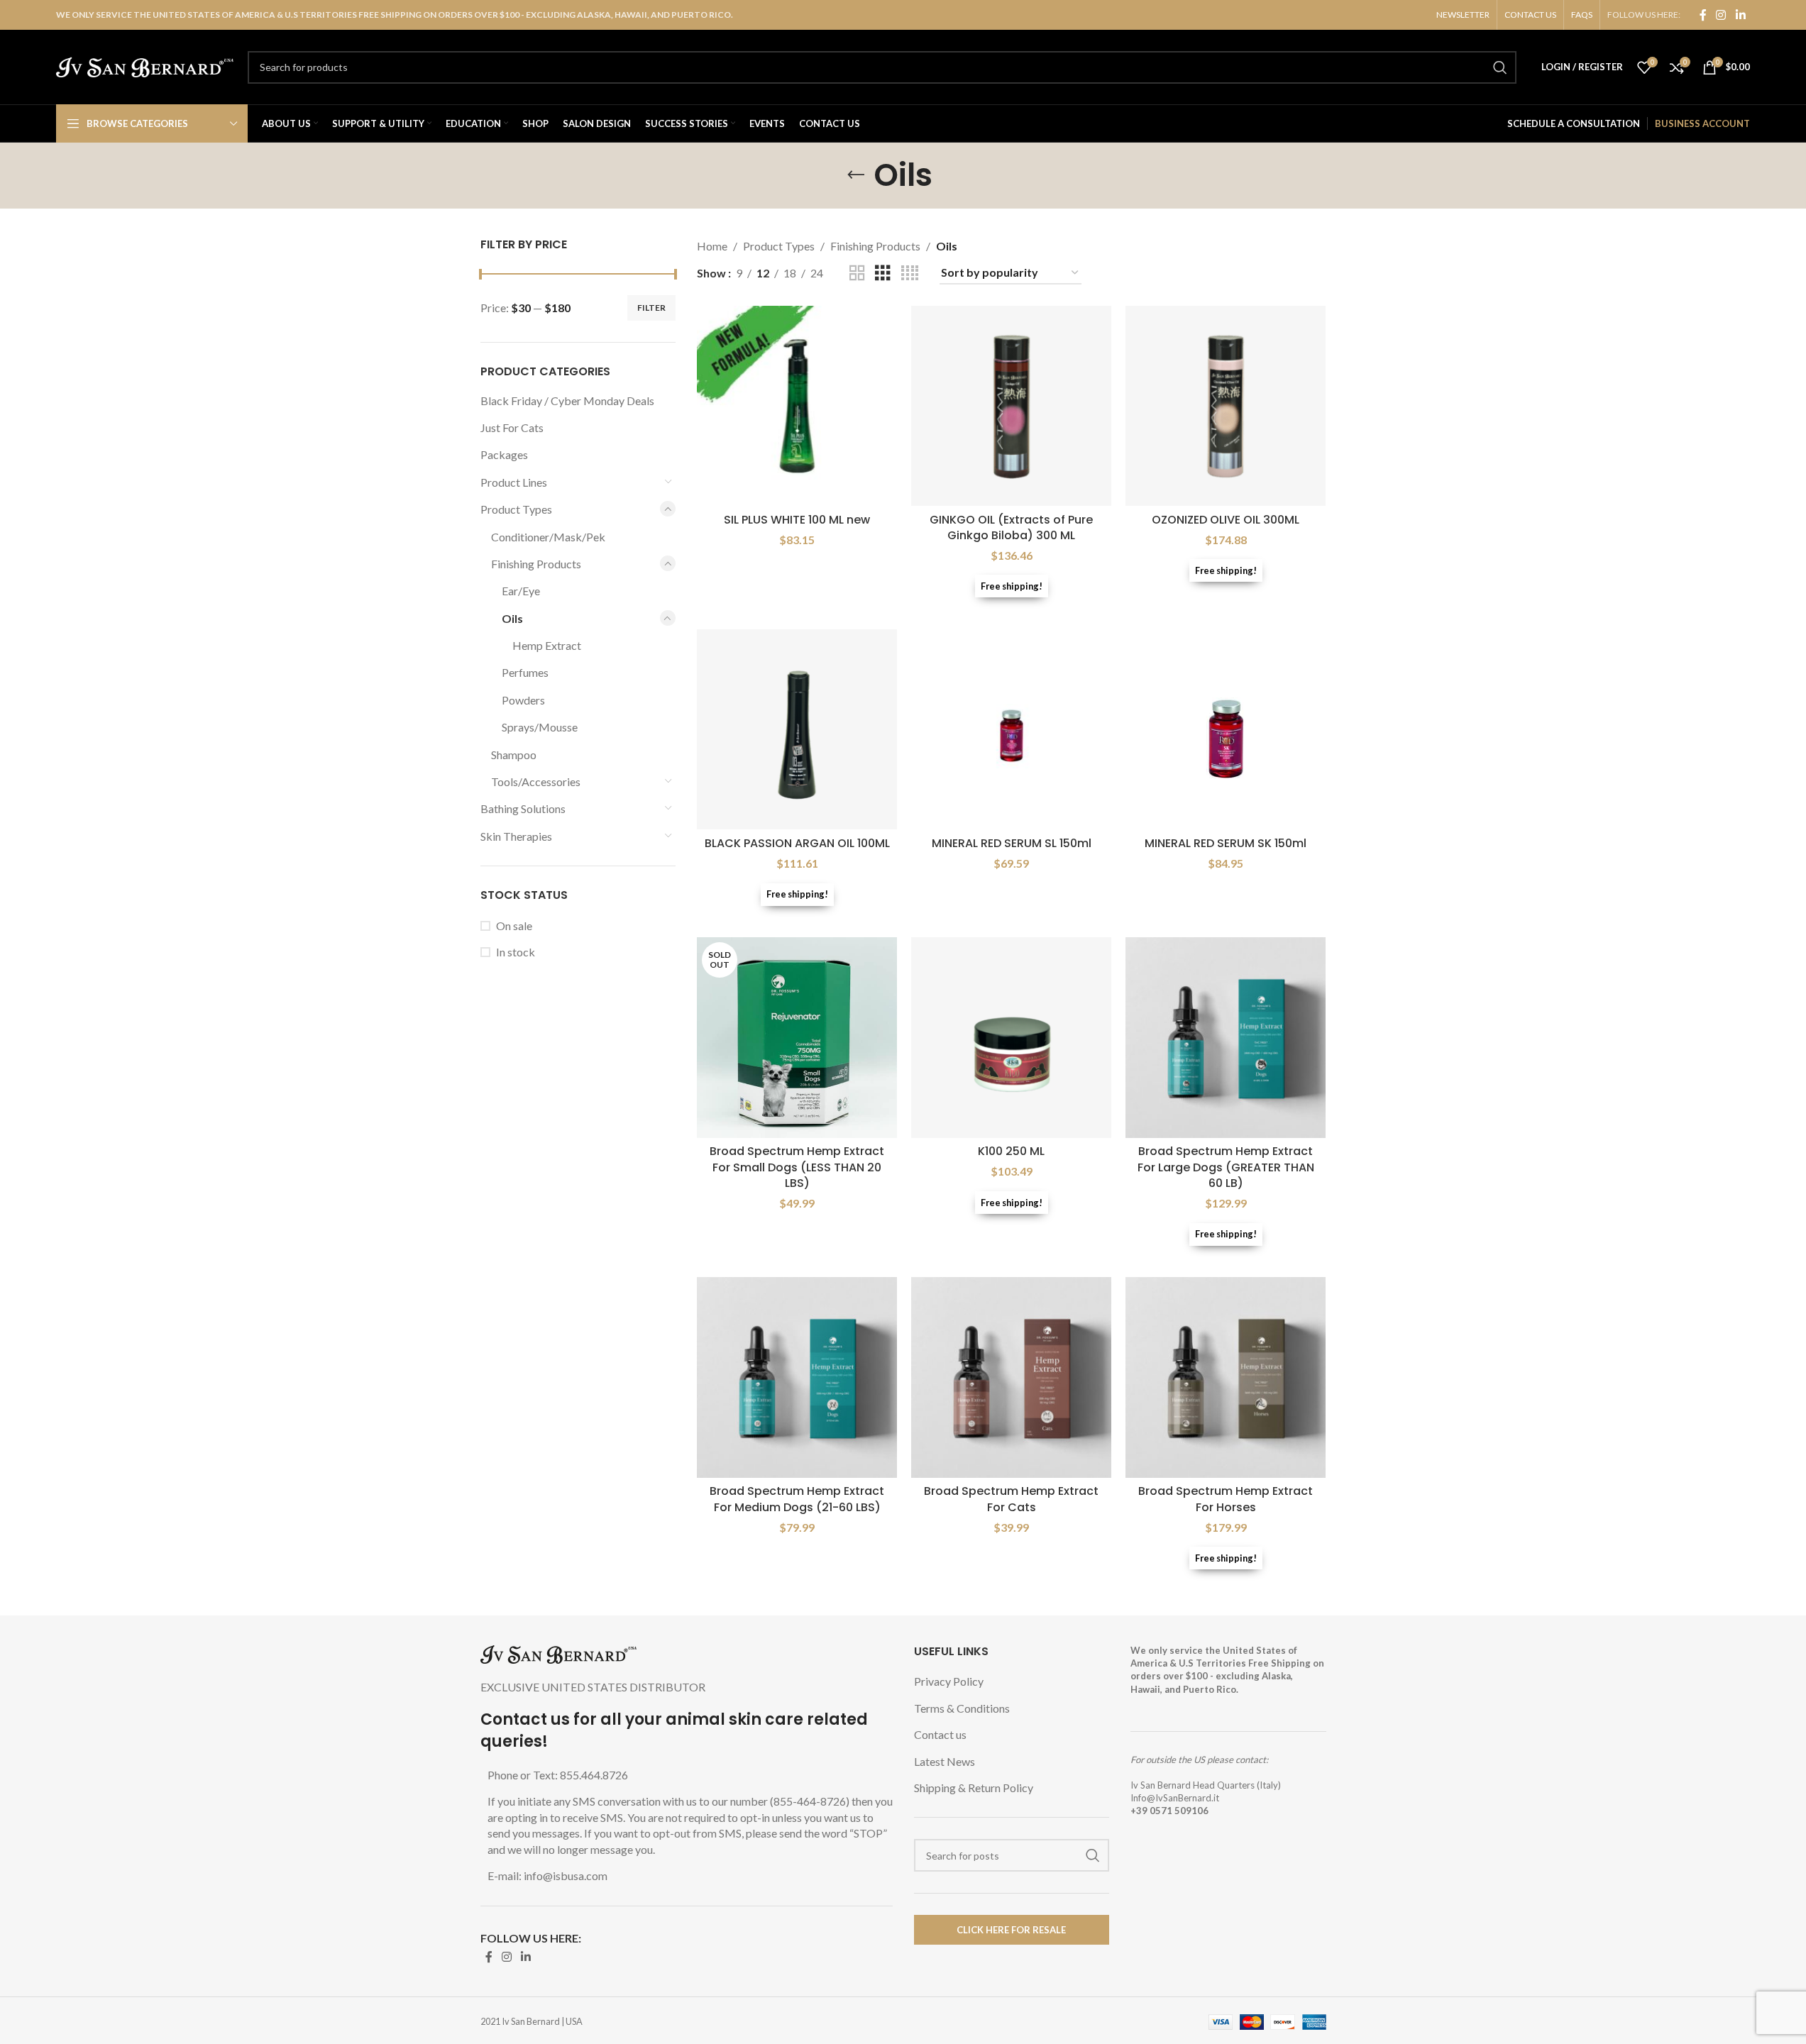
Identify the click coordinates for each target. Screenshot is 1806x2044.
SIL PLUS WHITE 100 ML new (797, 520)
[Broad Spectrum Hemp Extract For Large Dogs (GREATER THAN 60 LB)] (1226, 1037)
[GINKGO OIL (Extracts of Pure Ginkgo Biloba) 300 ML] (1011, 406)
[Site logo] (145, 66)
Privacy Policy (949, 1681)
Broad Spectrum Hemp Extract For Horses (1226, 1499)
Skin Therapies (516, 836)
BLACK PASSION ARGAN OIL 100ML (797, 843)
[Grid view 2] (857, 274)
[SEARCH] (1500, 67)
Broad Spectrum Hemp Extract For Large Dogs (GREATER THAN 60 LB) (1226, 1167)
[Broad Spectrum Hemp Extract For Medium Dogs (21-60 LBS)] (797, 1377)
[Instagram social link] (1721, 15)
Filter (651, 308)
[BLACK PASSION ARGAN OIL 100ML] (797, 729)
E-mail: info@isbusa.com (547, 1875)
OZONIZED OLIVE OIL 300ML (1226, 520)
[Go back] (856, 175)
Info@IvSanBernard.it (1175, 1798)
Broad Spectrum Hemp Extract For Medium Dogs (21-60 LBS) (797, 1499)
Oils (512, 618)
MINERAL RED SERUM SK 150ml (1226, 843)
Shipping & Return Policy (974, 1788)
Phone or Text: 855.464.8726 (558, 1775)
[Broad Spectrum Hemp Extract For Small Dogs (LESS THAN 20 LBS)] (797, 1037)
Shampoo (514, 755)
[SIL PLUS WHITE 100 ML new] (797, 406)
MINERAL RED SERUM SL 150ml (1012, 843)
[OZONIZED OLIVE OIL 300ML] (1226, 406)
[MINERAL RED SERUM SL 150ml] (1011, 729)
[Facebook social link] (1703, 15)
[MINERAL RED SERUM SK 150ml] (1226, 729)
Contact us (940, 1734)
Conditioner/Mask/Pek (548, 537)
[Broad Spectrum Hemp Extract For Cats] (1011, 1377)
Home (712, 246)
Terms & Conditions (962, 1708)
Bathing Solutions (523, 808)
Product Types (516, 509)
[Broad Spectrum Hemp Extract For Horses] (1226, 1377)
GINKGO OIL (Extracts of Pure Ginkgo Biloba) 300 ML (1011, 527)
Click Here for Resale (1011, 1930)
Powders (523, 700)
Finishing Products (536, 564)
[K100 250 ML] (1011, 1037)
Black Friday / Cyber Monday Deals (567, 400)
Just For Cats (512, 427)
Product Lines (514, 482)
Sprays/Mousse (540, 727)
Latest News (945, 1761)
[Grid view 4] (910, 274)
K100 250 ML (1011, 1151)
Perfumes (525, 672)
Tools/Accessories (536, 781)
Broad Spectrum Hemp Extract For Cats (1011, 1499)
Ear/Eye (521, 591)
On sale (514, 926)
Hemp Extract (547, 645)
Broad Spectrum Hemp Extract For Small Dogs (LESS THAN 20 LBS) (797, 1167)
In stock (516, 952)
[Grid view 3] (883, 274)
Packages (504, 454)
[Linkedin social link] (1740, 15)
